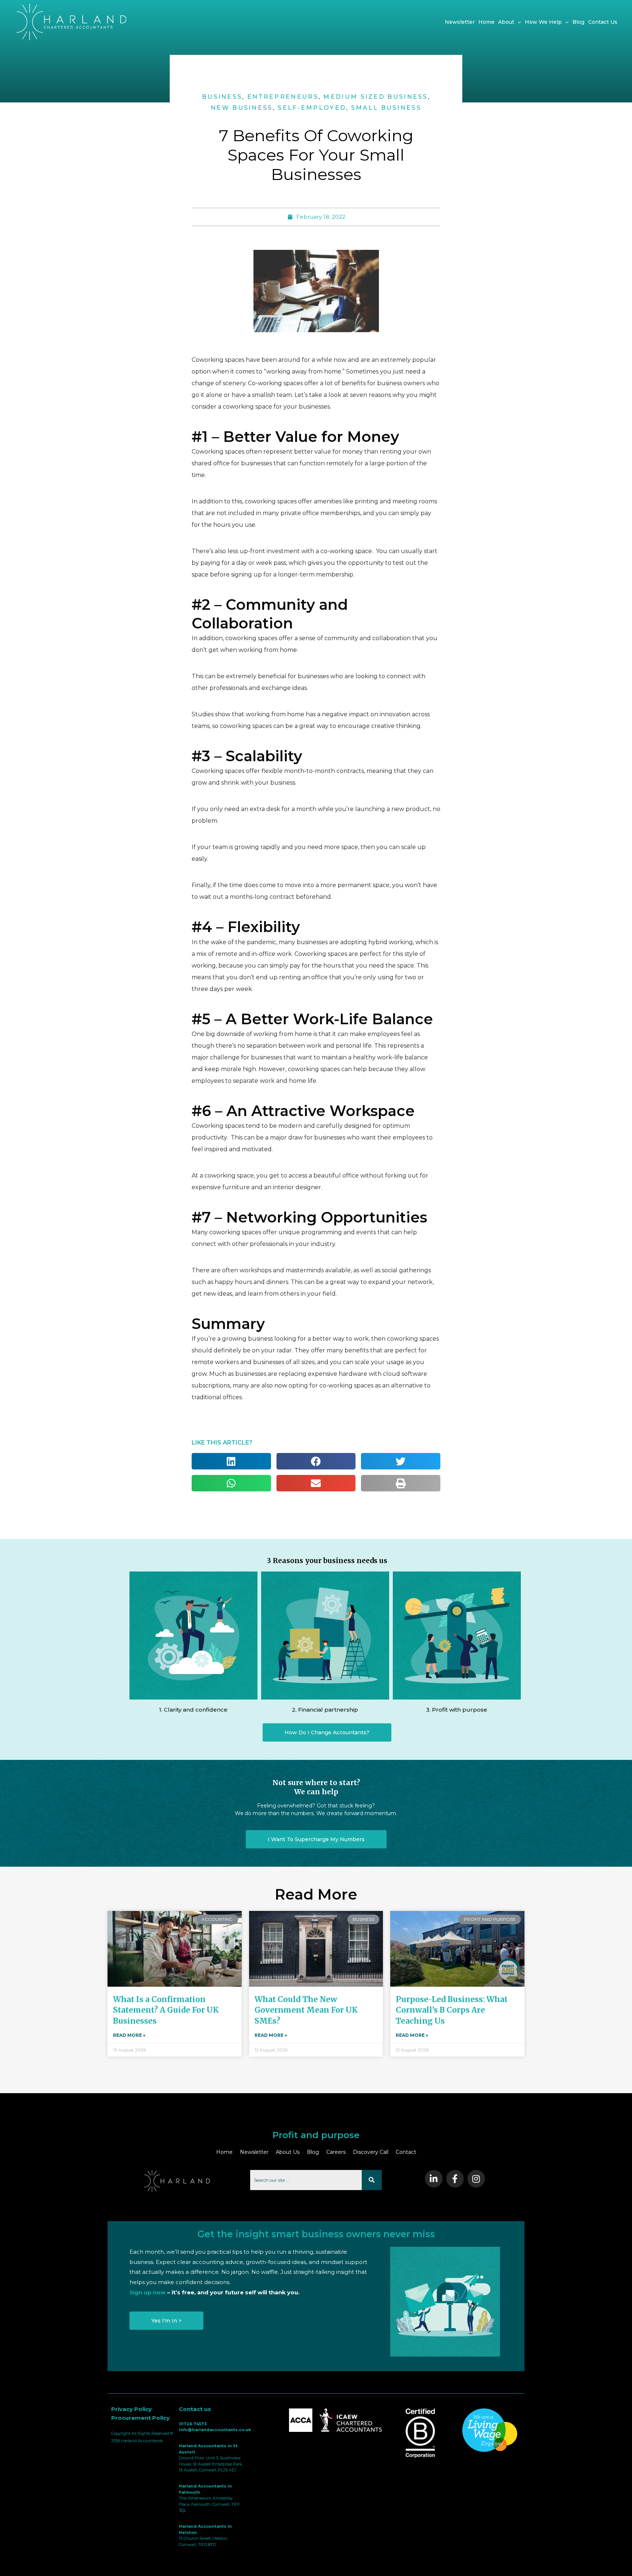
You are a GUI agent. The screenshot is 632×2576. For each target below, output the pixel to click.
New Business (242, 108)
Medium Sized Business (375, 97)
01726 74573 (193, 2424)
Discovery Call (371, 2152)
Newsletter (254, 2152)
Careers (336, 2152)
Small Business (386, 108)
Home (224, 2152)
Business (222, 97)
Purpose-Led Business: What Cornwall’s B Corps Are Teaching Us (452, 2010)
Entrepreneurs (283, 97)
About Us (288, 2152)
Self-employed (312, 108)
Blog (313, 2152)
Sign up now (148, 2292)
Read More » (129, 2035)
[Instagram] (476, 2179)
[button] (327, 1732)
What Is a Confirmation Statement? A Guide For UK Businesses (166, 2010)
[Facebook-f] (455, 2179)
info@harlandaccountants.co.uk (215, 2430)
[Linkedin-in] (434, 2179)
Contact (406, 2152)
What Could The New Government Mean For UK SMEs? (306, 2010)
